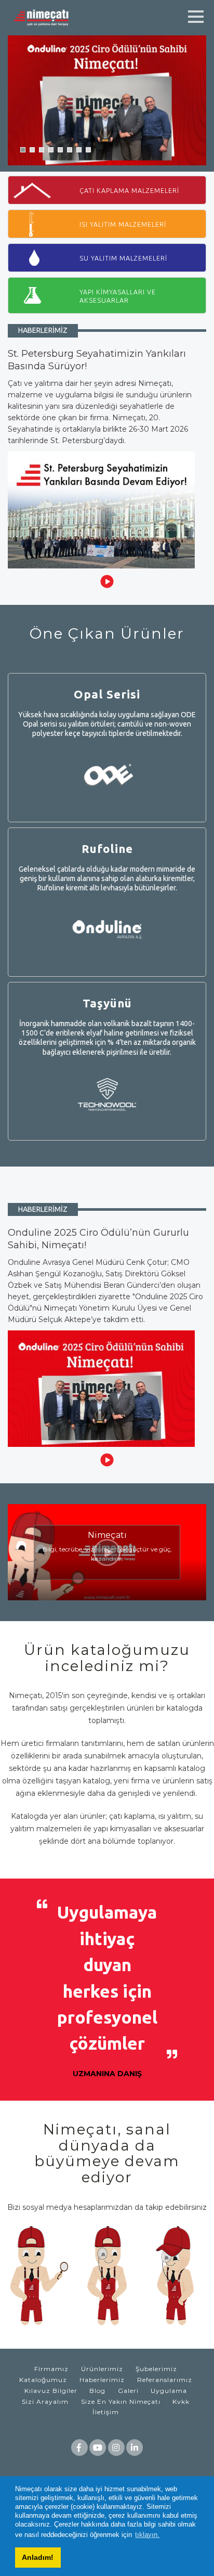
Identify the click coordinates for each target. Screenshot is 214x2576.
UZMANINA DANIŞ (107, 2074)
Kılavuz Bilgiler (51, 2391)
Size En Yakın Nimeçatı (121, 2402)
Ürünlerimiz (102, 2369)
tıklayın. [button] (147, 2535)
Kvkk (181, 2402)
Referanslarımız (165, 2380)
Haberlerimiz (102, 2380)
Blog (97, 2391)
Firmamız (51, 2369)
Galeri (128, 2391)
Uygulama (169, 2391)
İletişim (106, 2412)
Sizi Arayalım (45, 2402)
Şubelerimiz (156, 2369)
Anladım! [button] (38, 2557)
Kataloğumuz (43, 2380)
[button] (23, 150)
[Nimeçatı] (44, 17)
